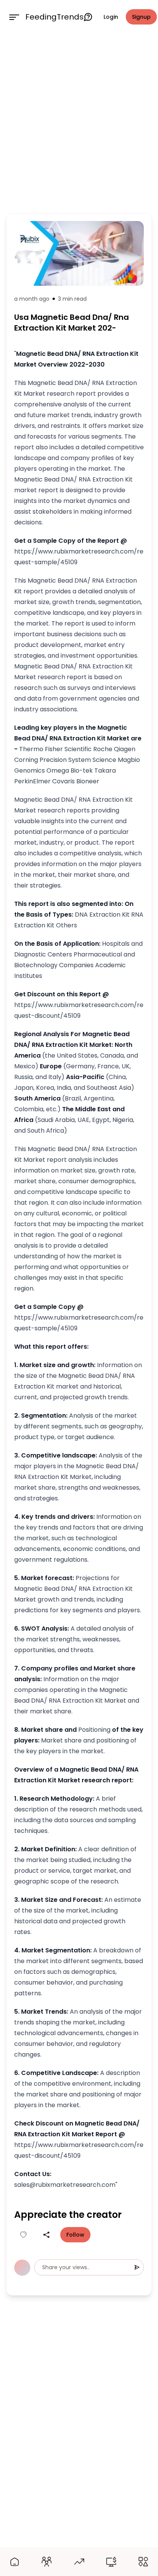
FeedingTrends (54, 17)
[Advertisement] (79, 122)
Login (111, 17)
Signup (141, 17)
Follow (75, 2235)
